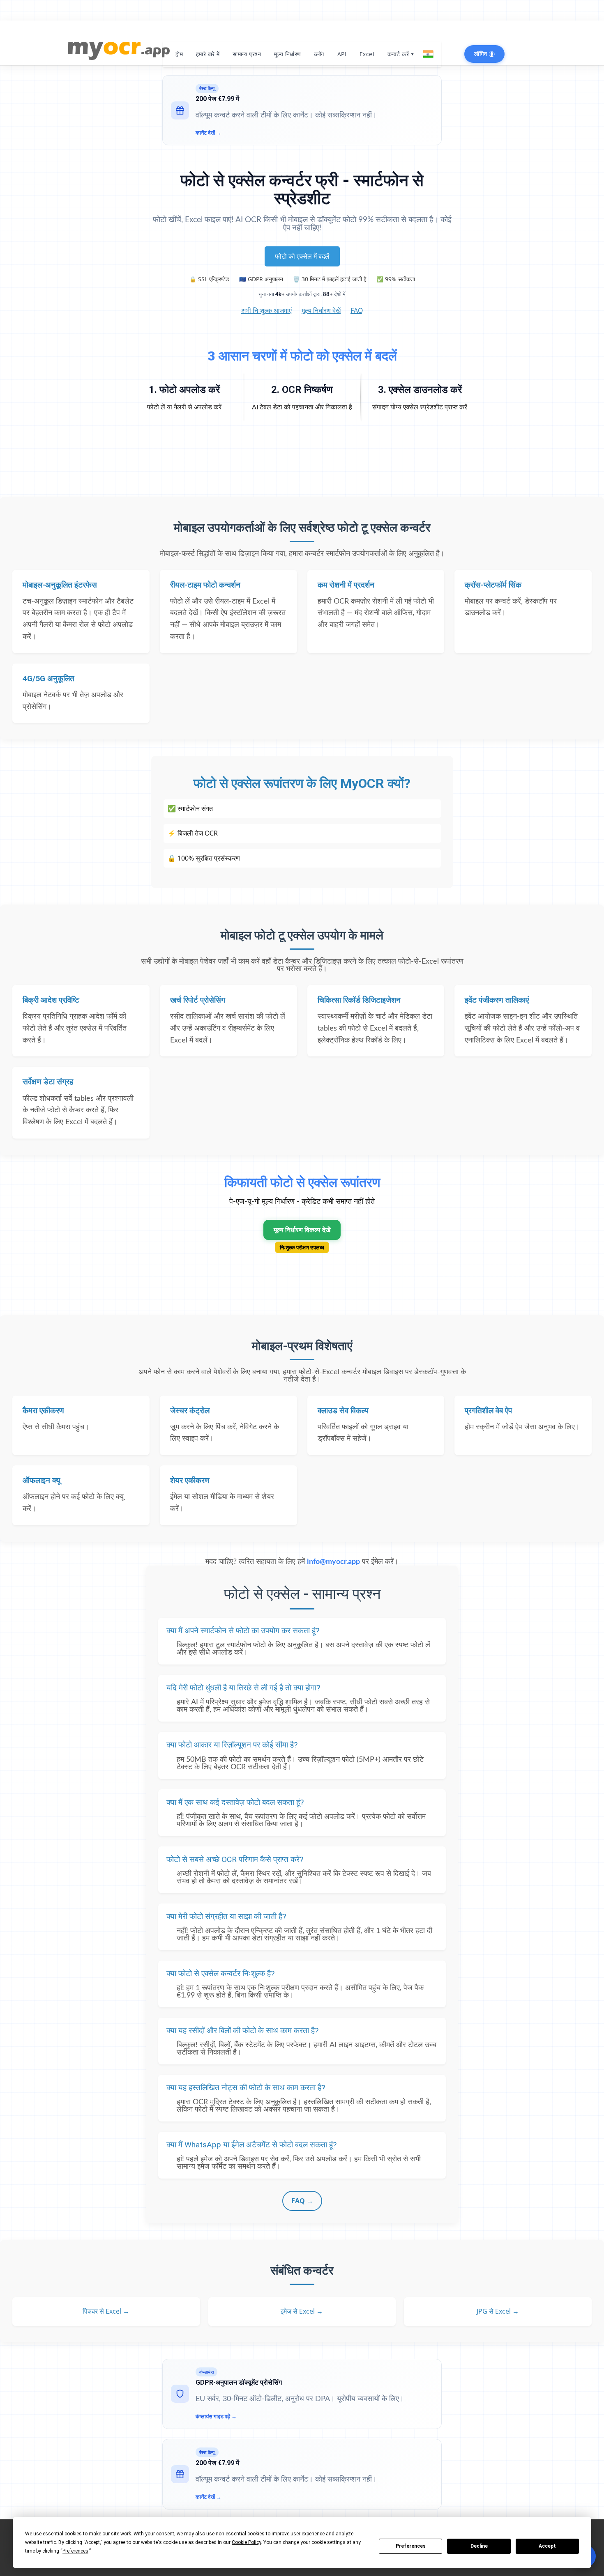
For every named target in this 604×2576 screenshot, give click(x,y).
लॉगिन (482, 54)
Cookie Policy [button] (246, 2542)
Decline (479, 2546)
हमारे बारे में (208, 54)
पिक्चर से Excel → (106, 2311)
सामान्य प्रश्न (247, 54)
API (342, 54)
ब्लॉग (319, 54)
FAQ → (302, 2201)
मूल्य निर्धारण (287, 54)
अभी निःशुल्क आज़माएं (266, 310)
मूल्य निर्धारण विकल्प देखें (302, 1230)
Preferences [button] (75, 2551)
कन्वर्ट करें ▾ (401, 54)
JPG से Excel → (498, 2311)
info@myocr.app (333, 1562)
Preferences (411, 2546)
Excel (367, 54)
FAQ (357, 310)
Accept (547, 2546)
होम (179, 54)
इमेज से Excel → (302, 2311)
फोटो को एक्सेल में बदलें (302, 256)
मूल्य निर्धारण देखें (321, 310)
